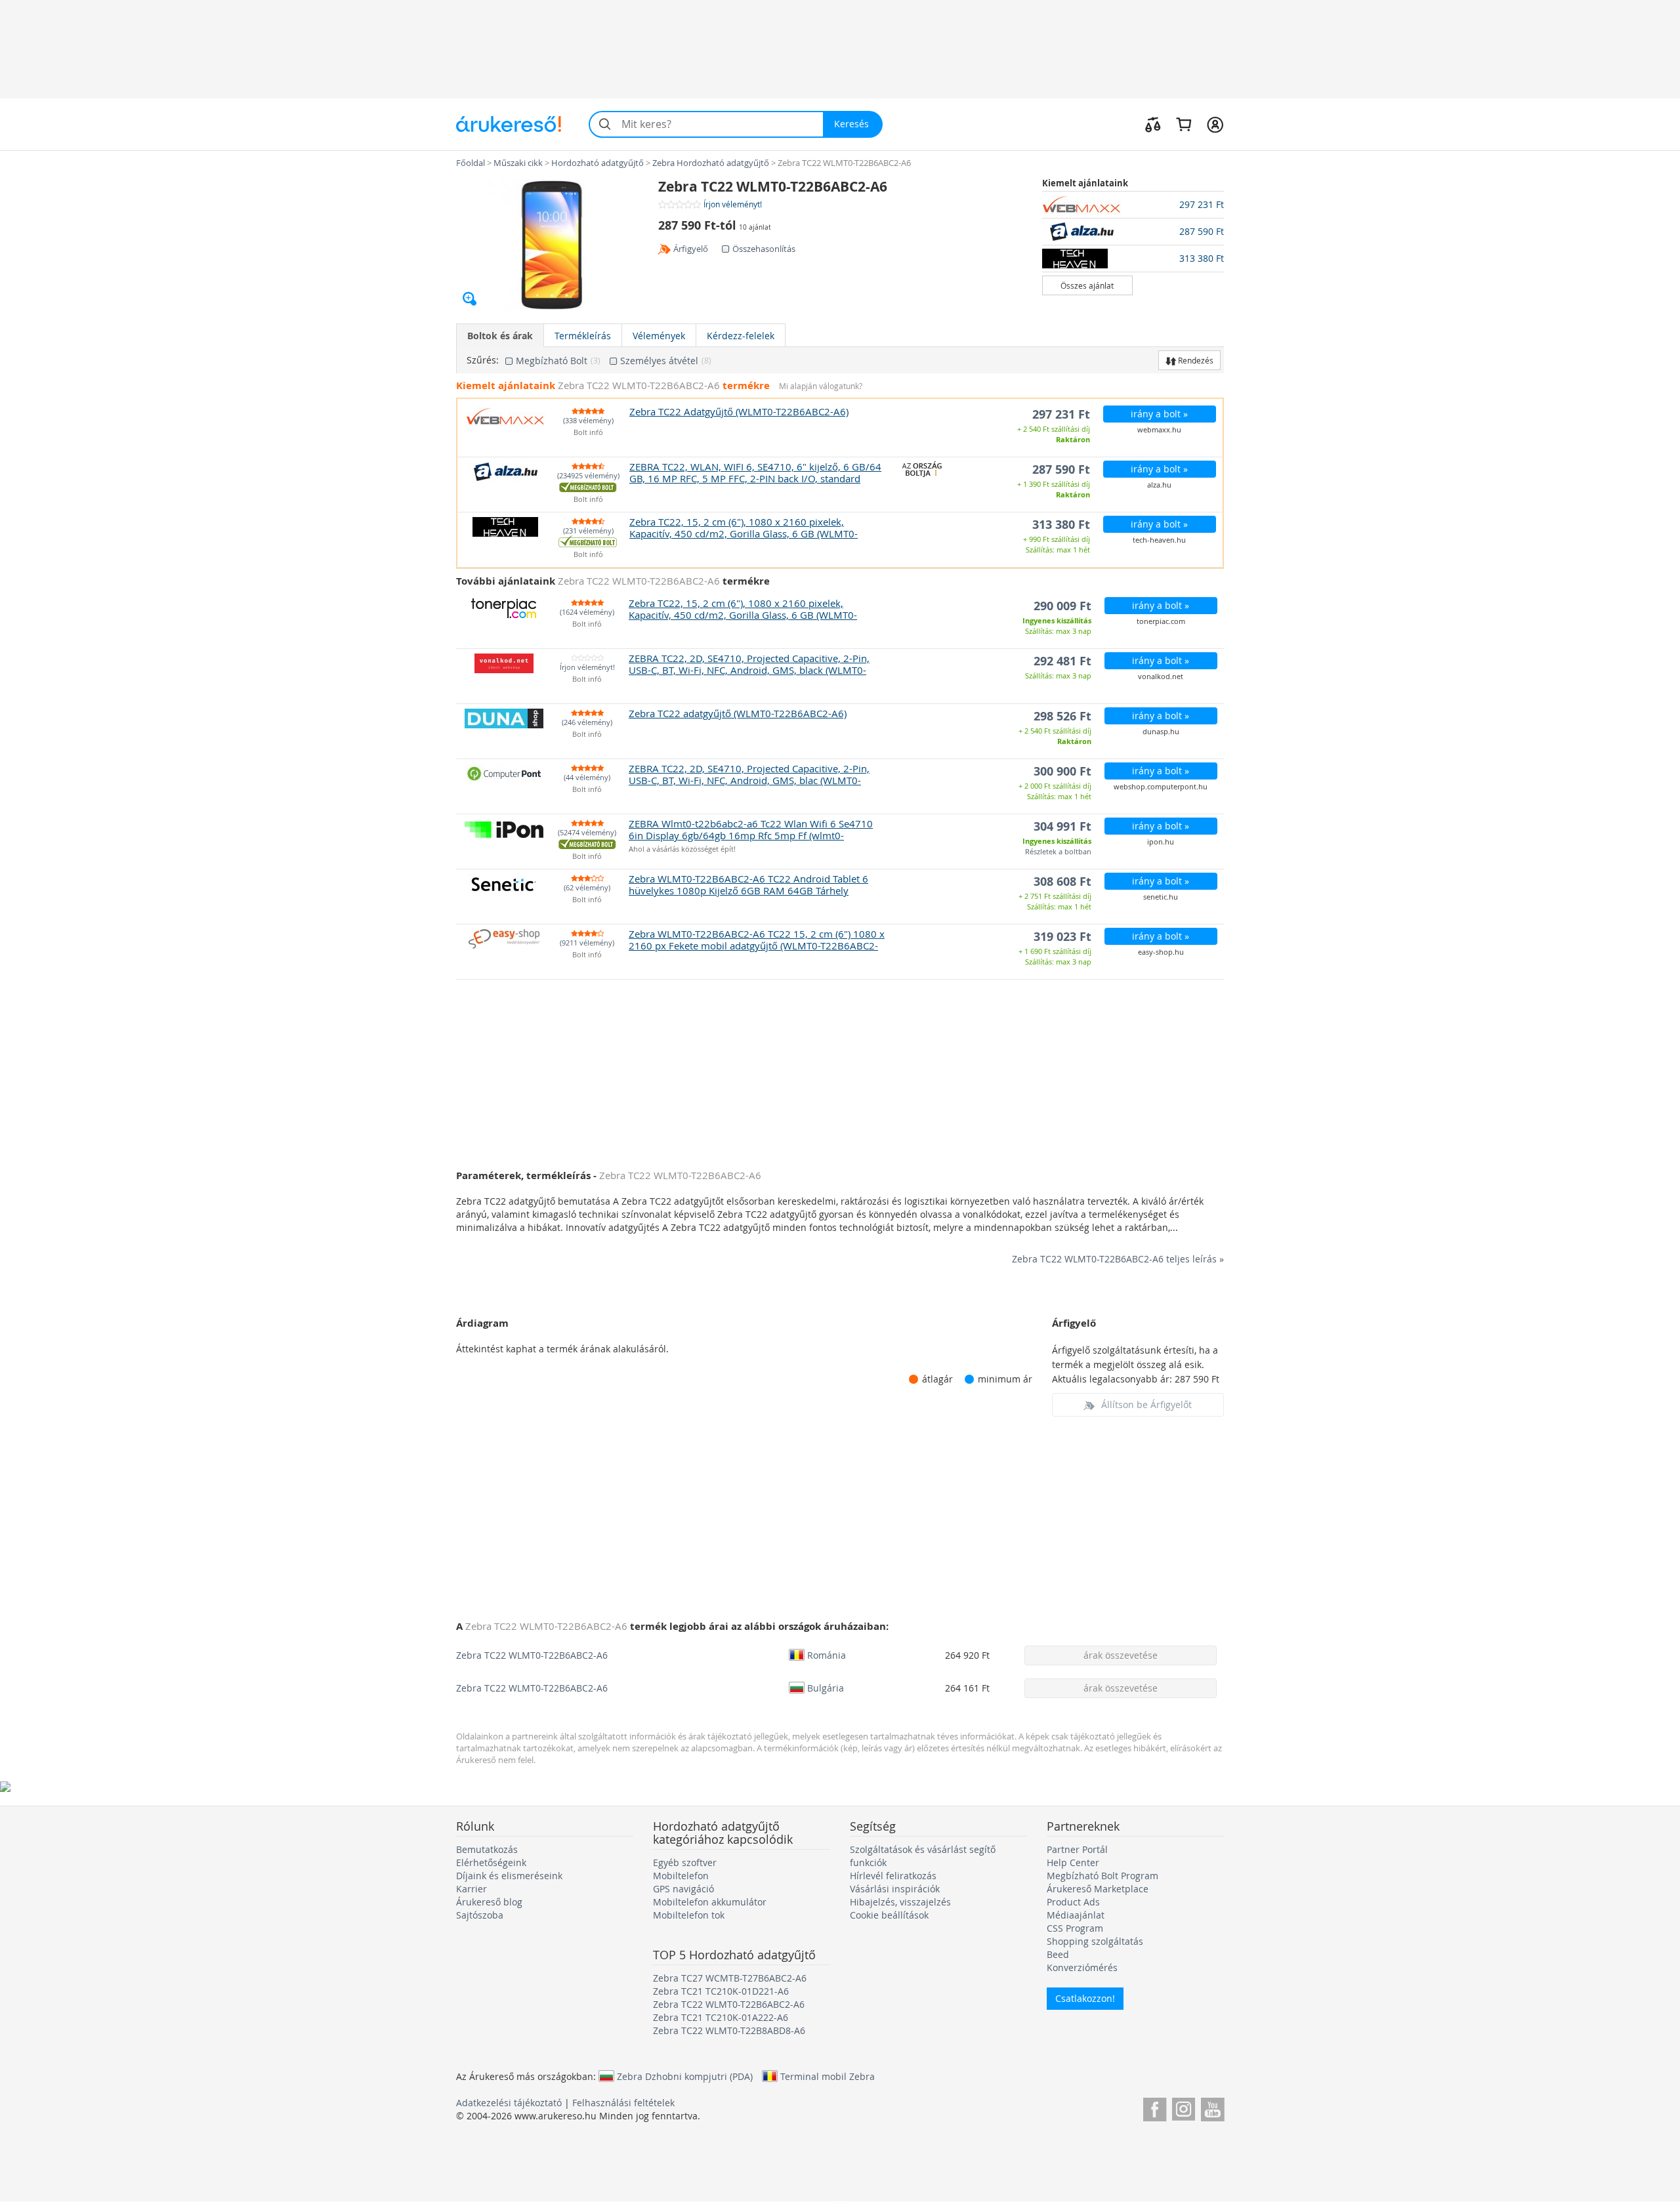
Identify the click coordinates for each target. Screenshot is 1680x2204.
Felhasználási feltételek (623, 2103)
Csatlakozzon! (1085, 1998)
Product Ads (1073, 1902)
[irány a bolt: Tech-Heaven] (1088, 259)
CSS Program (1075, 1928)
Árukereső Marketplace (1098, 1889)
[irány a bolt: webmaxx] (1088, 205)
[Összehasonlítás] (1153, 124)
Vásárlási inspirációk (895, 1889)
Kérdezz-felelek (741, 336)
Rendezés (1195, 360)
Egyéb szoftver (685, 1862)
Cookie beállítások (889, 1915)
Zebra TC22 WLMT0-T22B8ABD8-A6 (729, 2030)
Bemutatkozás (487, 1849)
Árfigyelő (691, 249)
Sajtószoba (480, 1915)
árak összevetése (1121, 1655)
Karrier (472, 1889)
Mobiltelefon (681, 1876)
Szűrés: (483, 360)
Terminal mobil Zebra (828, 2076)
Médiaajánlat (1076, 1915)
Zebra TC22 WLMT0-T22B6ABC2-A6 (532, 1655)
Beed (1058, 1954)
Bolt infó (588, 433)
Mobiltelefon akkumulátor (710, 1902)
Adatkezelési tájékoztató (509, 2103)
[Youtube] (1212, 2107)
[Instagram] (1184, 2107)
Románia (827, 1655)
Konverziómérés (1082, 1967)
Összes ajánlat (1087, 285)
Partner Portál (1077, 1849)
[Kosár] (1184, 124)
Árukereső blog (489, 1902)
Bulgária (826, 1688)
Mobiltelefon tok (689, 1915)
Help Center (1073, 1862)
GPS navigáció (683, 1889)
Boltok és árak (500, 336)
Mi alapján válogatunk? (821, 386)
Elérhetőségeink (491, 1862)
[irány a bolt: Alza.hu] (1088, 232)
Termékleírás (583, 336)
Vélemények (659, 336)
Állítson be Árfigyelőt (1146, 1404)
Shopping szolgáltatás (1095, 1941)
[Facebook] (1155, 2107)
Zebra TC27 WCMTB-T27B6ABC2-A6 (730, 1978)
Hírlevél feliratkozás (893, 1876)
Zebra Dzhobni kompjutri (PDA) (685, 2076)
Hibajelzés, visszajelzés (900, 1902)
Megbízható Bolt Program (1102, 1876)
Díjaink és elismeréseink (509, 1876)
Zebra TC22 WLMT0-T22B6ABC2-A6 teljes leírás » (1118, 1259)
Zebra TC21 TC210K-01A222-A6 (721, 2017)
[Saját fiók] (1215, 124)
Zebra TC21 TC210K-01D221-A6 (721, 1991)
